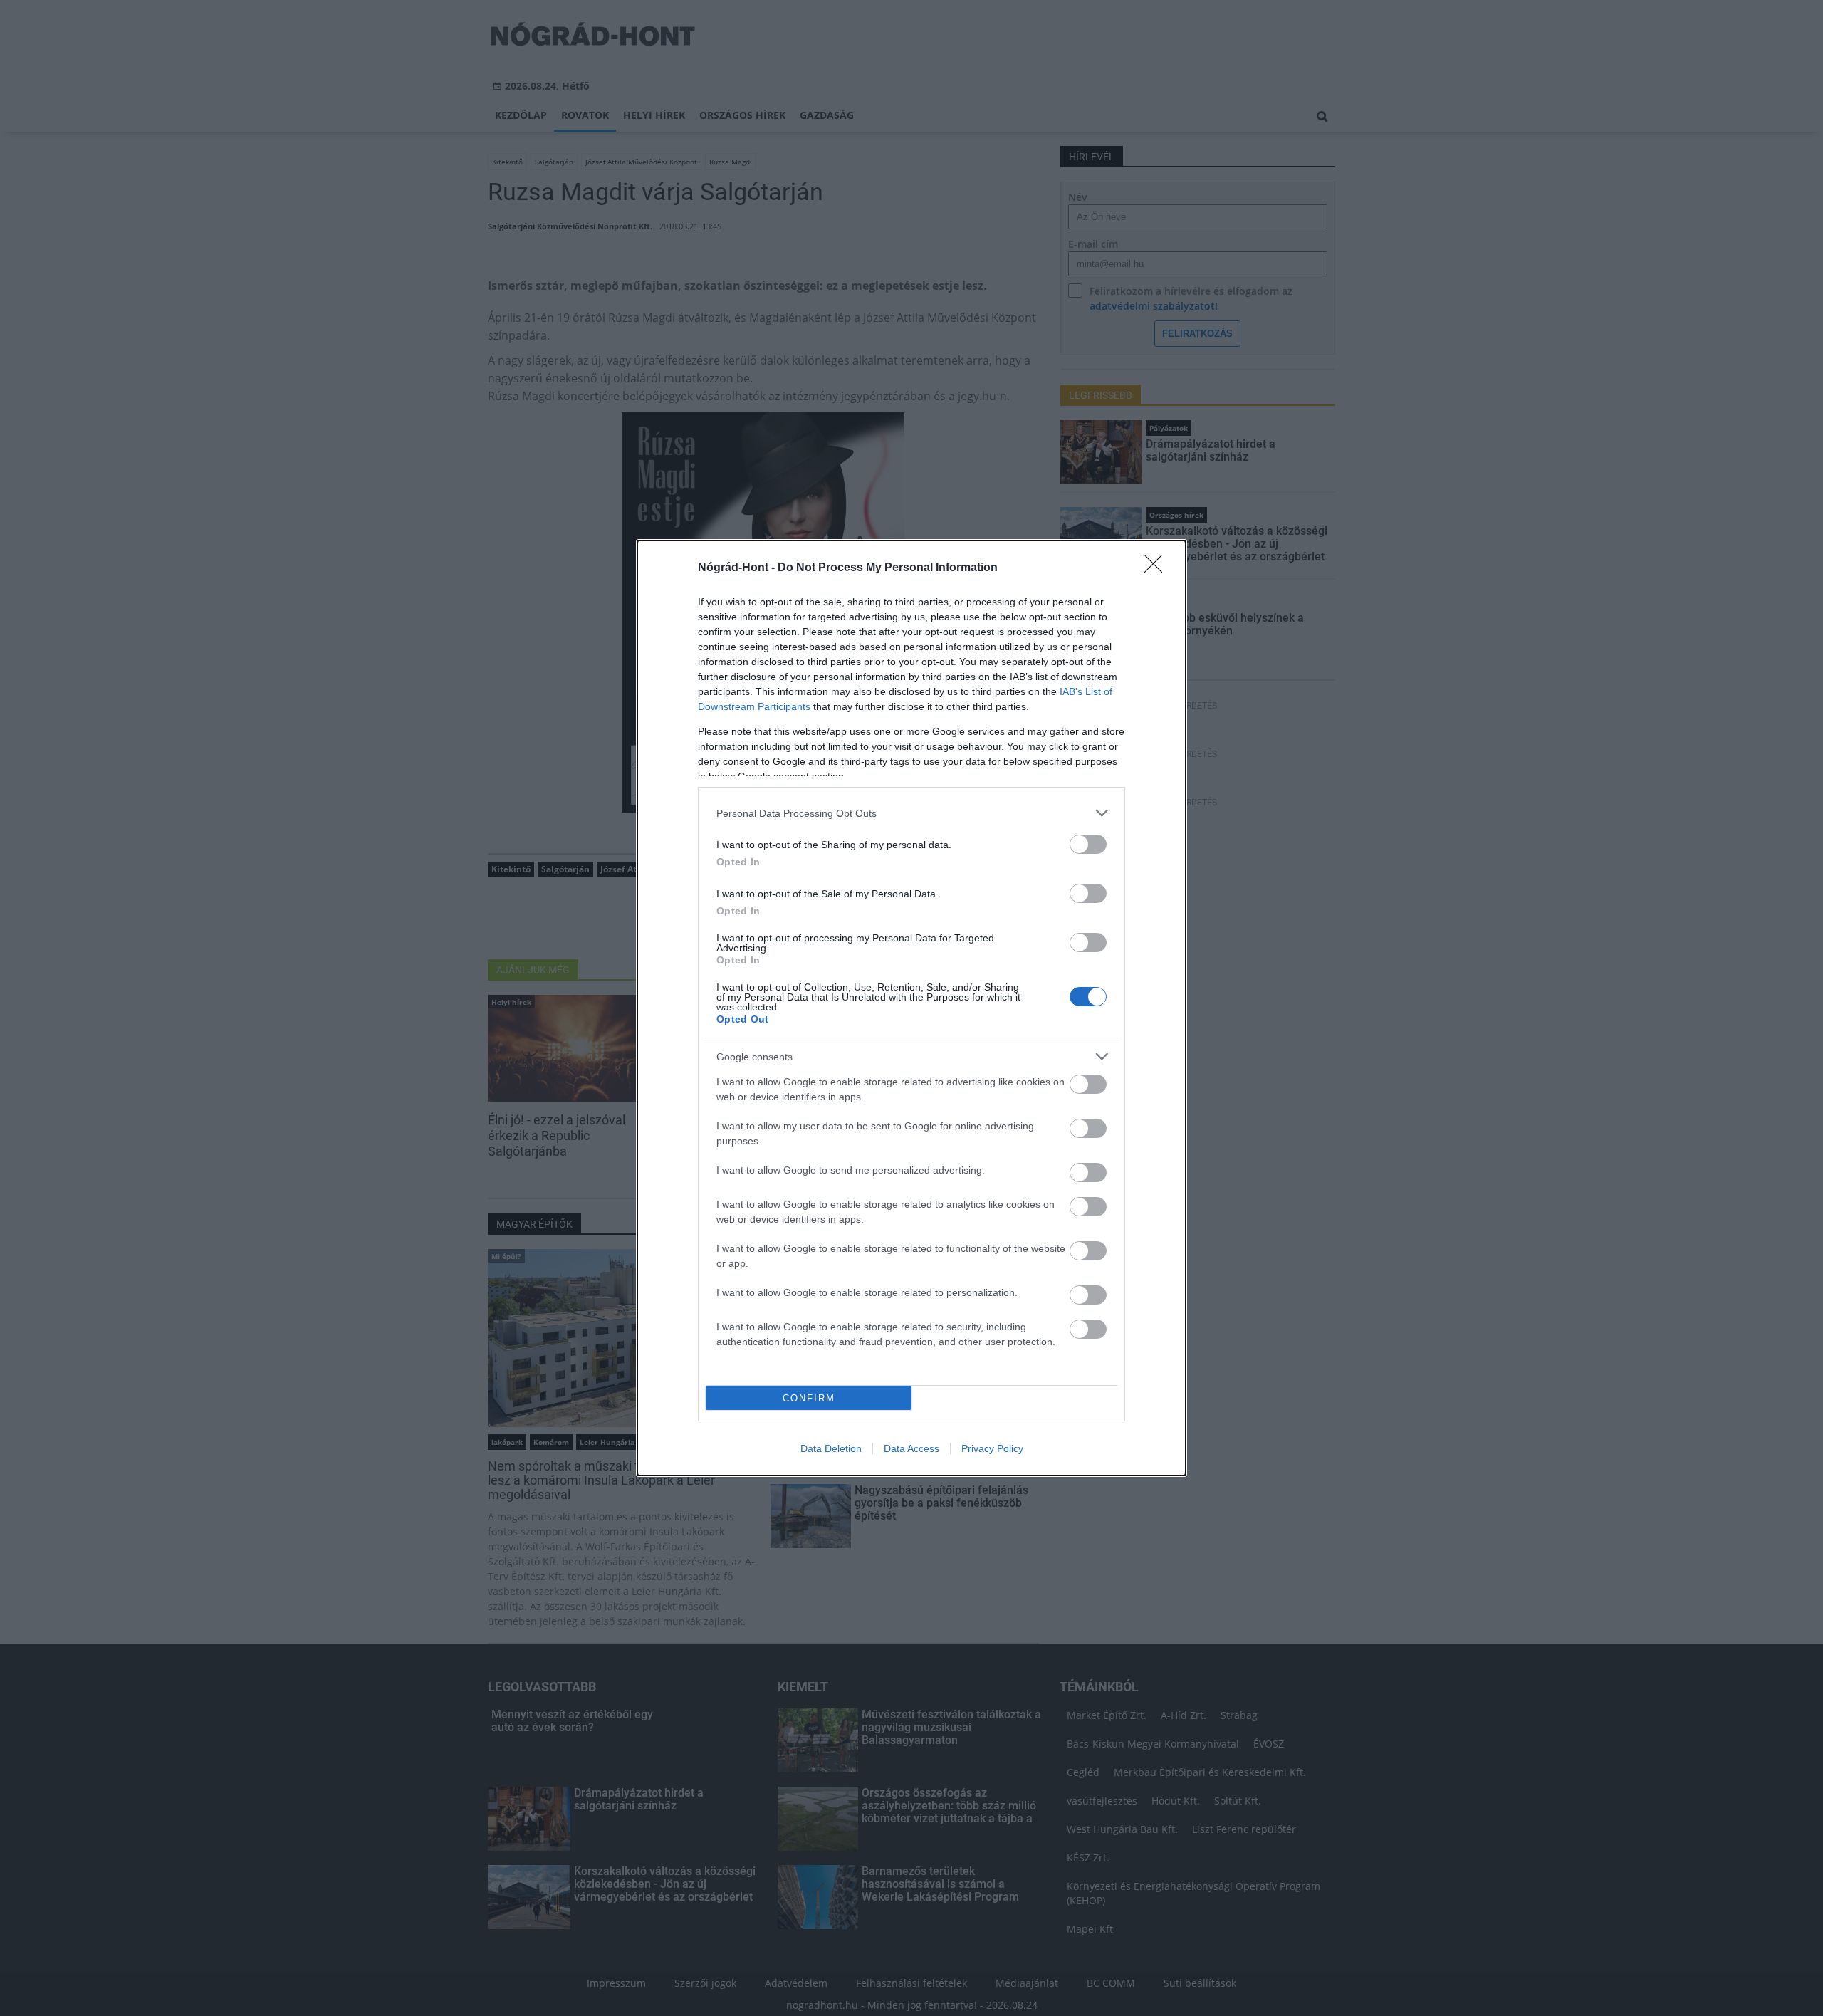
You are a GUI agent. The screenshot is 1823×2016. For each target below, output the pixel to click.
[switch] (1088, 844)
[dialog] (911, 1008)
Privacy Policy (992, 1448)
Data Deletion (831, 1448)
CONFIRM (809, 1398)
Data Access (911, 1448)
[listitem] (911, 813)
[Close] (1158, 568)
